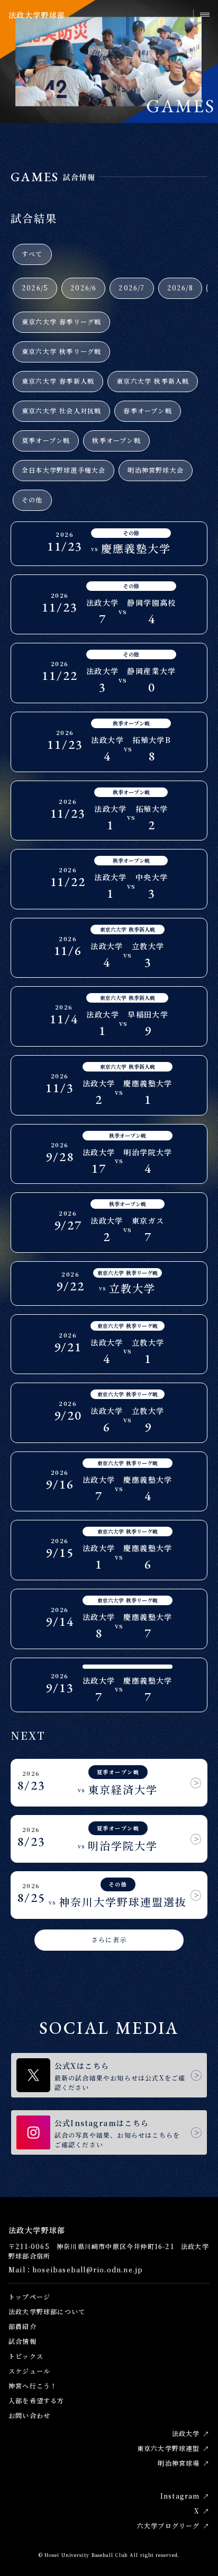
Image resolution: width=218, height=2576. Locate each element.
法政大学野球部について (47, 2311)
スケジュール (29, 2371)
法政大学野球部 (37, 15)
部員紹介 (22, 2326)
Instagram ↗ (185, 2496)
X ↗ (202, 2511)
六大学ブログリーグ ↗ (173, 2525)
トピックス (26, 2356)
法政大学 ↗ (191, 2433)
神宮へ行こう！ (33, 2385)
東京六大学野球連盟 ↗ (173, 2448)
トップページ (29, 2296)
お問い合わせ (29, 2415)
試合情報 (22, 2341)
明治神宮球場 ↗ (184, 2463)
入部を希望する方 (37, 2400)
